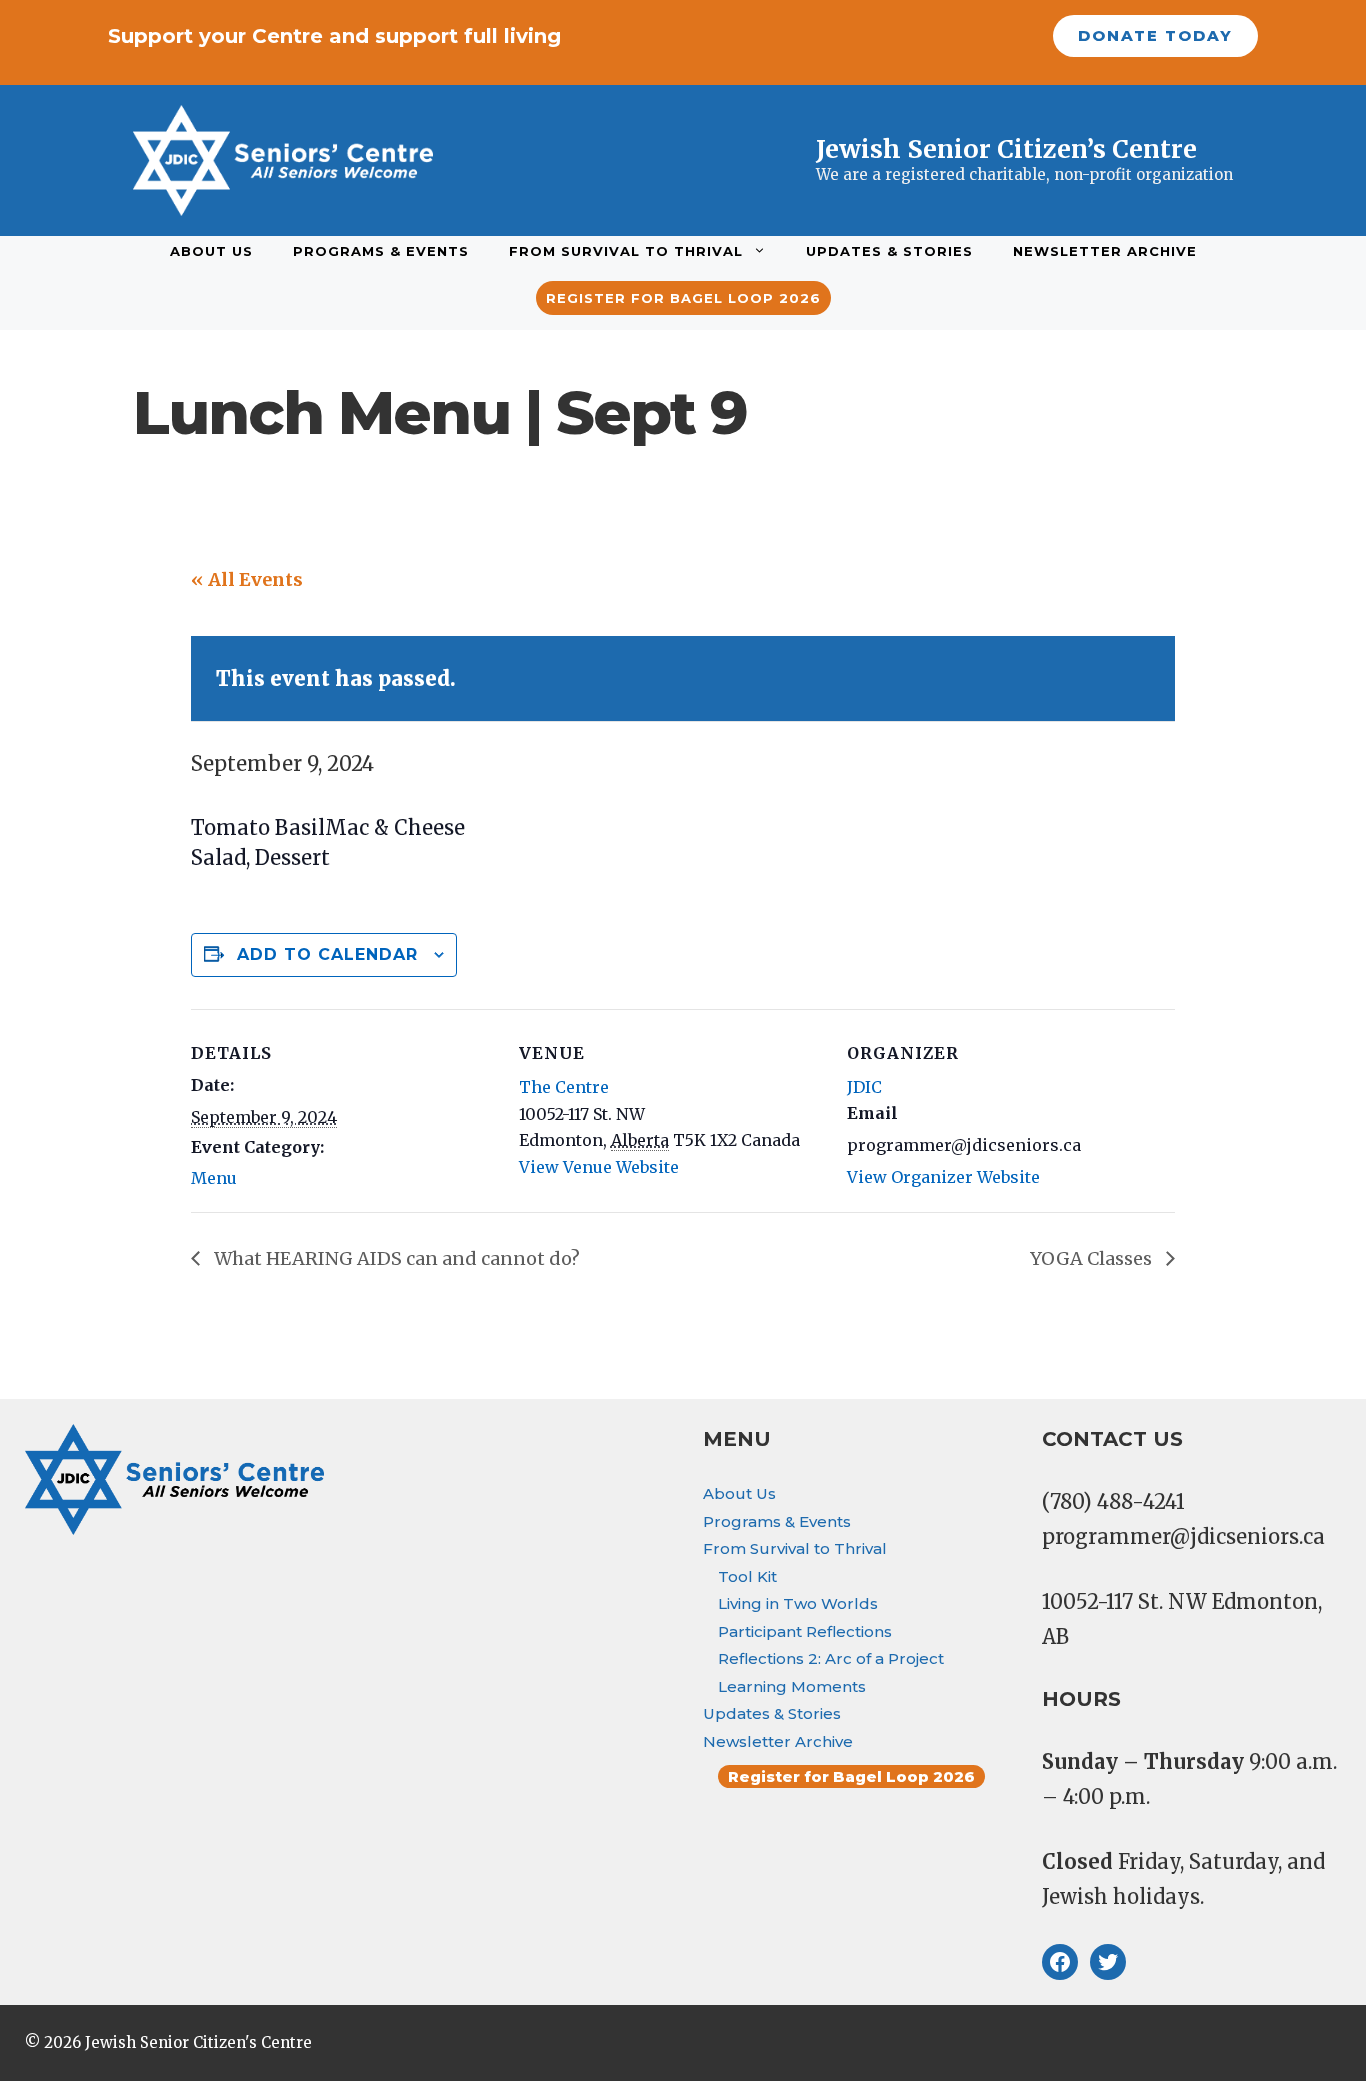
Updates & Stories (889, 251)
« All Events (247, 579)
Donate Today (1155, 35)
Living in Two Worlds (798, 1603)
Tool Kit (747, 1576)
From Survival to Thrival (626, 251)
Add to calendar (327, 954)
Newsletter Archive (1105, 251)
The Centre (564, 1087)
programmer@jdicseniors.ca (1183, 1536)
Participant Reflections (805, 1631)
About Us (211, 251)
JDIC (864, 1087)
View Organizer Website (943, 1177)
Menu (214, 1178)
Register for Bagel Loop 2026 (683, 298)
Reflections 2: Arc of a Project (831, 1658)
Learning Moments (792, 1686)
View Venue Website (599, 1167)
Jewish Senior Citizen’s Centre (1006, 149)
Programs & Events (381, 251)
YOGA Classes (1093, 1258)
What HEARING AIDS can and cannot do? (395, 1258)
